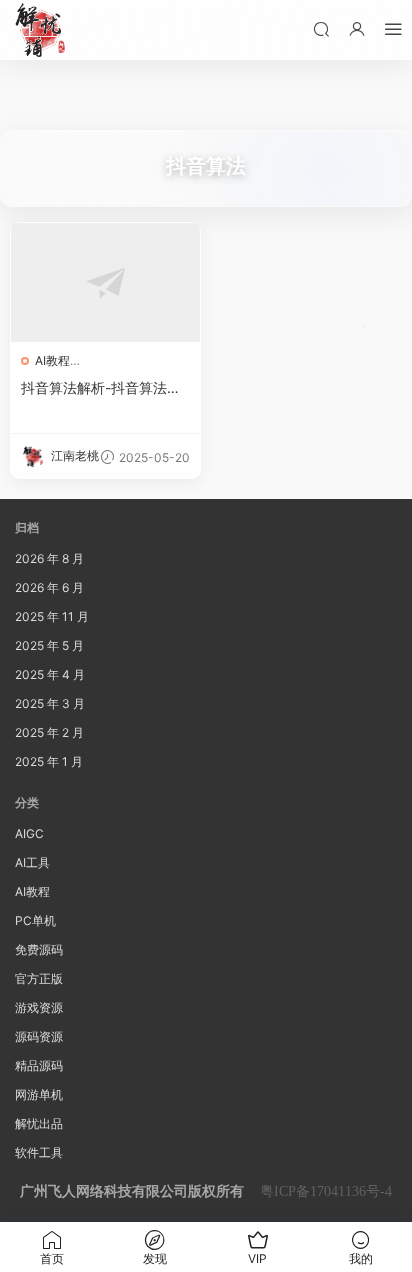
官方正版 (39, 978)
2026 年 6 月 (49, 587)
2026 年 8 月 (49, 558)
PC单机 (35, 920)
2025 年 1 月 (49, 761)
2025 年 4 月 (50, 674)
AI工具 (32, 862)
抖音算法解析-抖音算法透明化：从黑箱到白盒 (101, 388)
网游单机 (39, 1094)
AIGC (29, 833)
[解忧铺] (40, 30)
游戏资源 (39, 1007)
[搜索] (321, 28)
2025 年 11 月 (52, 616)
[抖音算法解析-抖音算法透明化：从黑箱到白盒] (105, 282)
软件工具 (39, 1152)
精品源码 (39, 1065)
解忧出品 (39, 1123)
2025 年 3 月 (50, 703)
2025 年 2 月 (49, 732)
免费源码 (39, 949)
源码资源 (39, 1036)
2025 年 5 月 (49, 645)
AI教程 (52, 360)
